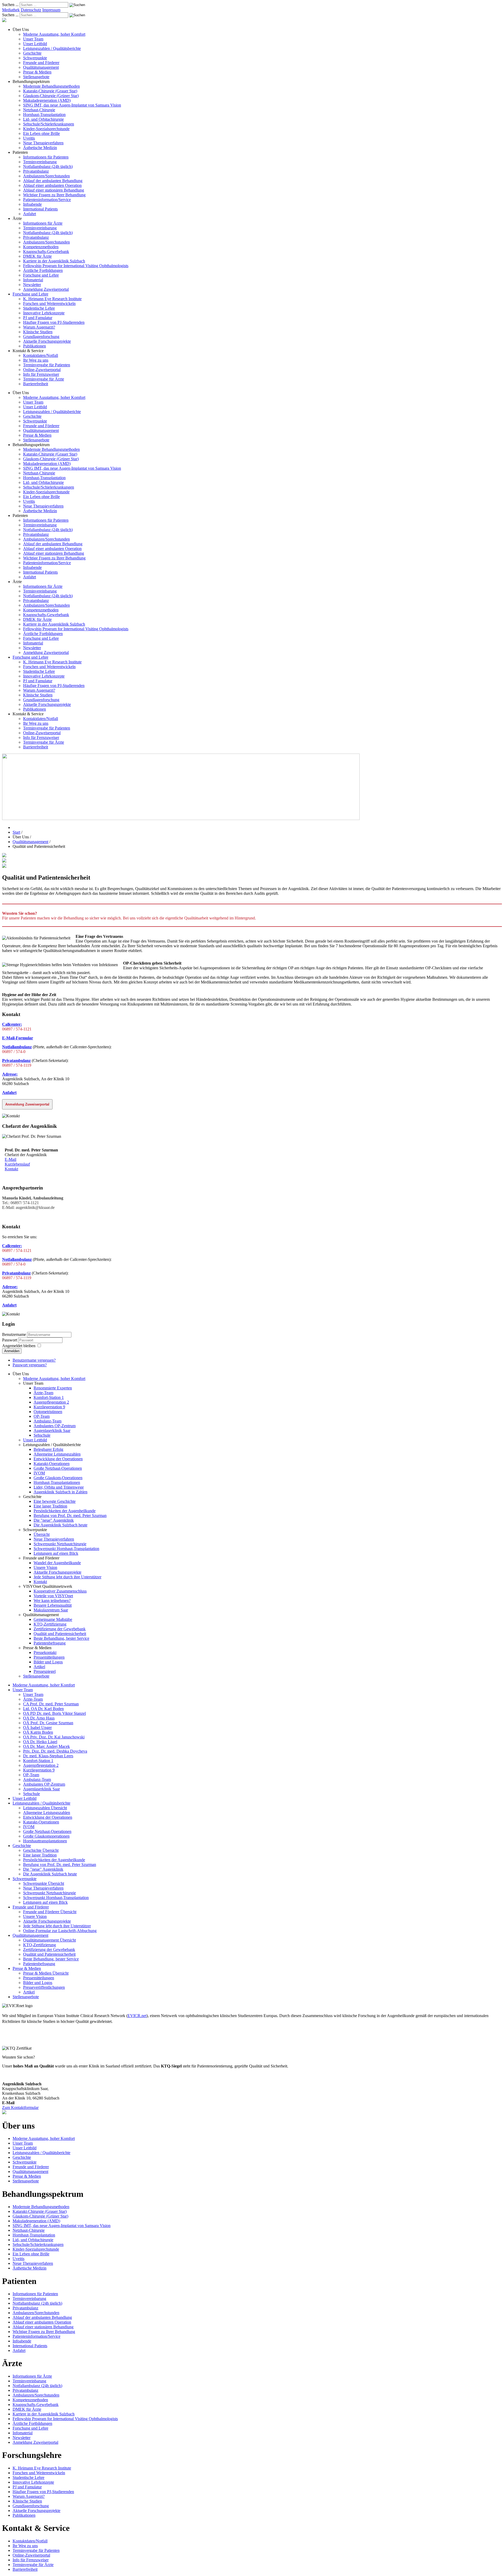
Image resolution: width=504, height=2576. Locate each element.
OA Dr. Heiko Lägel (40, 1742)
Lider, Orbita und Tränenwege (59, 1487)
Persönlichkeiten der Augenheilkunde (65, 1511)
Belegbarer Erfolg (48, 1449)
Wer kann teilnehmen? (52, 1601)
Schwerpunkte (35, 58)
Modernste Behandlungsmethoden (51, 86)
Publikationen (35, 346)
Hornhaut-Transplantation (44, 115)
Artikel (39, 1667)
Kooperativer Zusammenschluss (60, 1591)
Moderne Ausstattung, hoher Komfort (54, 34)
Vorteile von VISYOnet (53, 1596)
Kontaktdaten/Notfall (41, 355)
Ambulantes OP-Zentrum (55, 1426)
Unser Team (33, 39)
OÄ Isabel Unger (37, 1728)
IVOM (39, 1473)
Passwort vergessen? (30, 1365)
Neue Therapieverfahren (43, 143)
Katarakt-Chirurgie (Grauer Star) (50, 91)
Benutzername (14, 1334)
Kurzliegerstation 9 (49, 1407)
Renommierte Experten (53, 1388)
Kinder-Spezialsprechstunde (46, 129)
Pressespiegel (45, 1671)
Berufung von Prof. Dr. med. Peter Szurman (70, 1516)
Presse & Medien (37, 72)
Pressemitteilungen (49, 1657)
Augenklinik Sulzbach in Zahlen (61, 1492)
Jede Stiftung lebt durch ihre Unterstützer (67, 1577)
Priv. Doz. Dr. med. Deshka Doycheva (55, 1751)
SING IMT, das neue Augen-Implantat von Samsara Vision (72, 105)
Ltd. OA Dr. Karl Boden (43, 1709)
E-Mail (10, 1159)
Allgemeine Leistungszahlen (57, 1454)
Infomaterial (33, 280)
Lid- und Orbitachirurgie (43, 119)
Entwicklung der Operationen (58, 1459)
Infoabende (32, 204)
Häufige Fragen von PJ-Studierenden (54, 322)
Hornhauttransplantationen (45, 1841)
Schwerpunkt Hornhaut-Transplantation (66, 1549)
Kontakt (11, 1169)
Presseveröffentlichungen (44, 1987)
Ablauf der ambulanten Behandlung (53, 181)
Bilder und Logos (48, 1662)
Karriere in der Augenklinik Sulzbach (54, 261)
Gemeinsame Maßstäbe (53, 1619)
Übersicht (42, 1534)
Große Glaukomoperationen (46, 1836)
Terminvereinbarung (40, 162)
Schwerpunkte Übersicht (44, 1883)
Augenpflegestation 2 (51, 1402)
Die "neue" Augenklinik (54, 1520)
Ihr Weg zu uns (36, 360)
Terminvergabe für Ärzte (44, 379)
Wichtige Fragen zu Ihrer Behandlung (54, 195)
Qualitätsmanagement (41, 67)
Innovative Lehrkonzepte (44, 313)
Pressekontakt (45, 1652)
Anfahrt (30, 214)
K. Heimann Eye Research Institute (52, 299)
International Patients (40, 209)
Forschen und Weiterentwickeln (49, 303)
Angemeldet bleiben (19, 1346)
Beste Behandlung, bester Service (61, 1638)
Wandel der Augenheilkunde (57, 1563)
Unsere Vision (45, 1567)
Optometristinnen (48, 1412)
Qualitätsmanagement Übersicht (49, 1940)
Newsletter (32, 285)
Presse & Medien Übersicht (46, 1973)
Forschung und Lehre (41, 275)
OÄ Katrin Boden (38, 1732)
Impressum (51, 10)
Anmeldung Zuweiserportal (46, 289)
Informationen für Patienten (46, 157)
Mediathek (11, 10)
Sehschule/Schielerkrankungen (49, 124)
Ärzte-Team (43, 1393)
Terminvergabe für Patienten (47, 365)
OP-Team (42, 1416)
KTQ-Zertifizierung (50, 1624)
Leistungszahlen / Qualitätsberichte (52, 48)
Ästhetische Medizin (40, 148)
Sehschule (42, 1435)
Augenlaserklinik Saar (52, 1430)
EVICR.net (137, 2016)
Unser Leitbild (35, 44)
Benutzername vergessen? (34, 1360)
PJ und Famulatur (38, 318)
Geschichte (32, 53)
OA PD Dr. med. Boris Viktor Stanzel (54, 1713)
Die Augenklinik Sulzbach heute (61, 1525)
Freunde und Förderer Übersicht (50, 1912)
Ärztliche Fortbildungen (43, 270)
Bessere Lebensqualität (53, 1605)
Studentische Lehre (39, 308)
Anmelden (12, 1351)
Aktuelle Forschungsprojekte (47, 341)
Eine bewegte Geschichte (55, 1501)
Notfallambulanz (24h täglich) (48, 166)
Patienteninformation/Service (47, 200)
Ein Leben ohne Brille (41, 133)
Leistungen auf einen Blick (56, 1553)
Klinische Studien (38, 332)
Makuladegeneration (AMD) (47, 100)
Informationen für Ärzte (43, 223)
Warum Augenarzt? (39, 327)
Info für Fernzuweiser (41, 374)
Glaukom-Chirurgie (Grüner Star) (51, 96)
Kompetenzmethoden (41, 247)
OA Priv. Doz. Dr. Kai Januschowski (54, 1737)
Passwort (10, 1340)
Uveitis (29, 138)
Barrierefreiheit (36, 384)
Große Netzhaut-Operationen (58, 1468)
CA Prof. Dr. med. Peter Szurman (51, 1704)
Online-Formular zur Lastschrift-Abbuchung (60, 1931)
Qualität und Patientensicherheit (60, 1634)
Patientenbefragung (50, 1643)
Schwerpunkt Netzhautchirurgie (60, 1544)
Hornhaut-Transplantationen (57, 1482)
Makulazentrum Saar (51, 1610)
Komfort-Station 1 (49, 1397)
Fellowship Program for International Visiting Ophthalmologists (76, 266)
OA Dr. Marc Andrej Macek (46, 1746)
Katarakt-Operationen (52, 1464)
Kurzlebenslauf (17, 1164)
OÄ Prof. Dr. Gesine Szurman (48, 1723)
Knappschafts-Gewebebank (46, 252)
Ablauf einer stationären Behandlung (54, 190)
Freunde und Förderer (41, 63)
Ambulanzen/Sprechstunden (46, 176)
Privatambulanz (36, 171)
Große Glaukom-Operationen (58, 1478)
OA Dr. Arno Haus (39, 1718)
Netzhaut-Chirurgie (39, 110)
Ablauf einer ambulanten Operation (52, 185)
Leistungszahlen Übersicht (45, 1808)
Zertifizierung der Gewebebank (60, 1629)
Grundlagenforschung (41, 337)
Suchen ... (10, 5)
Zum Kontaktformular (20, 2107)
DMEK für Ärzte (37, 256)
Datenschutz (31, 10)
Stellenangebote (36, 77)
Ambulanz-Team (48, 1421)
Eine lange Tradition (50, 1506)
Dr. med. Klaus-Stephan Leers (48, 1756)
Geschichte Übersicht (41, 1850)
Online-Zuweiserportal (42, 370)
